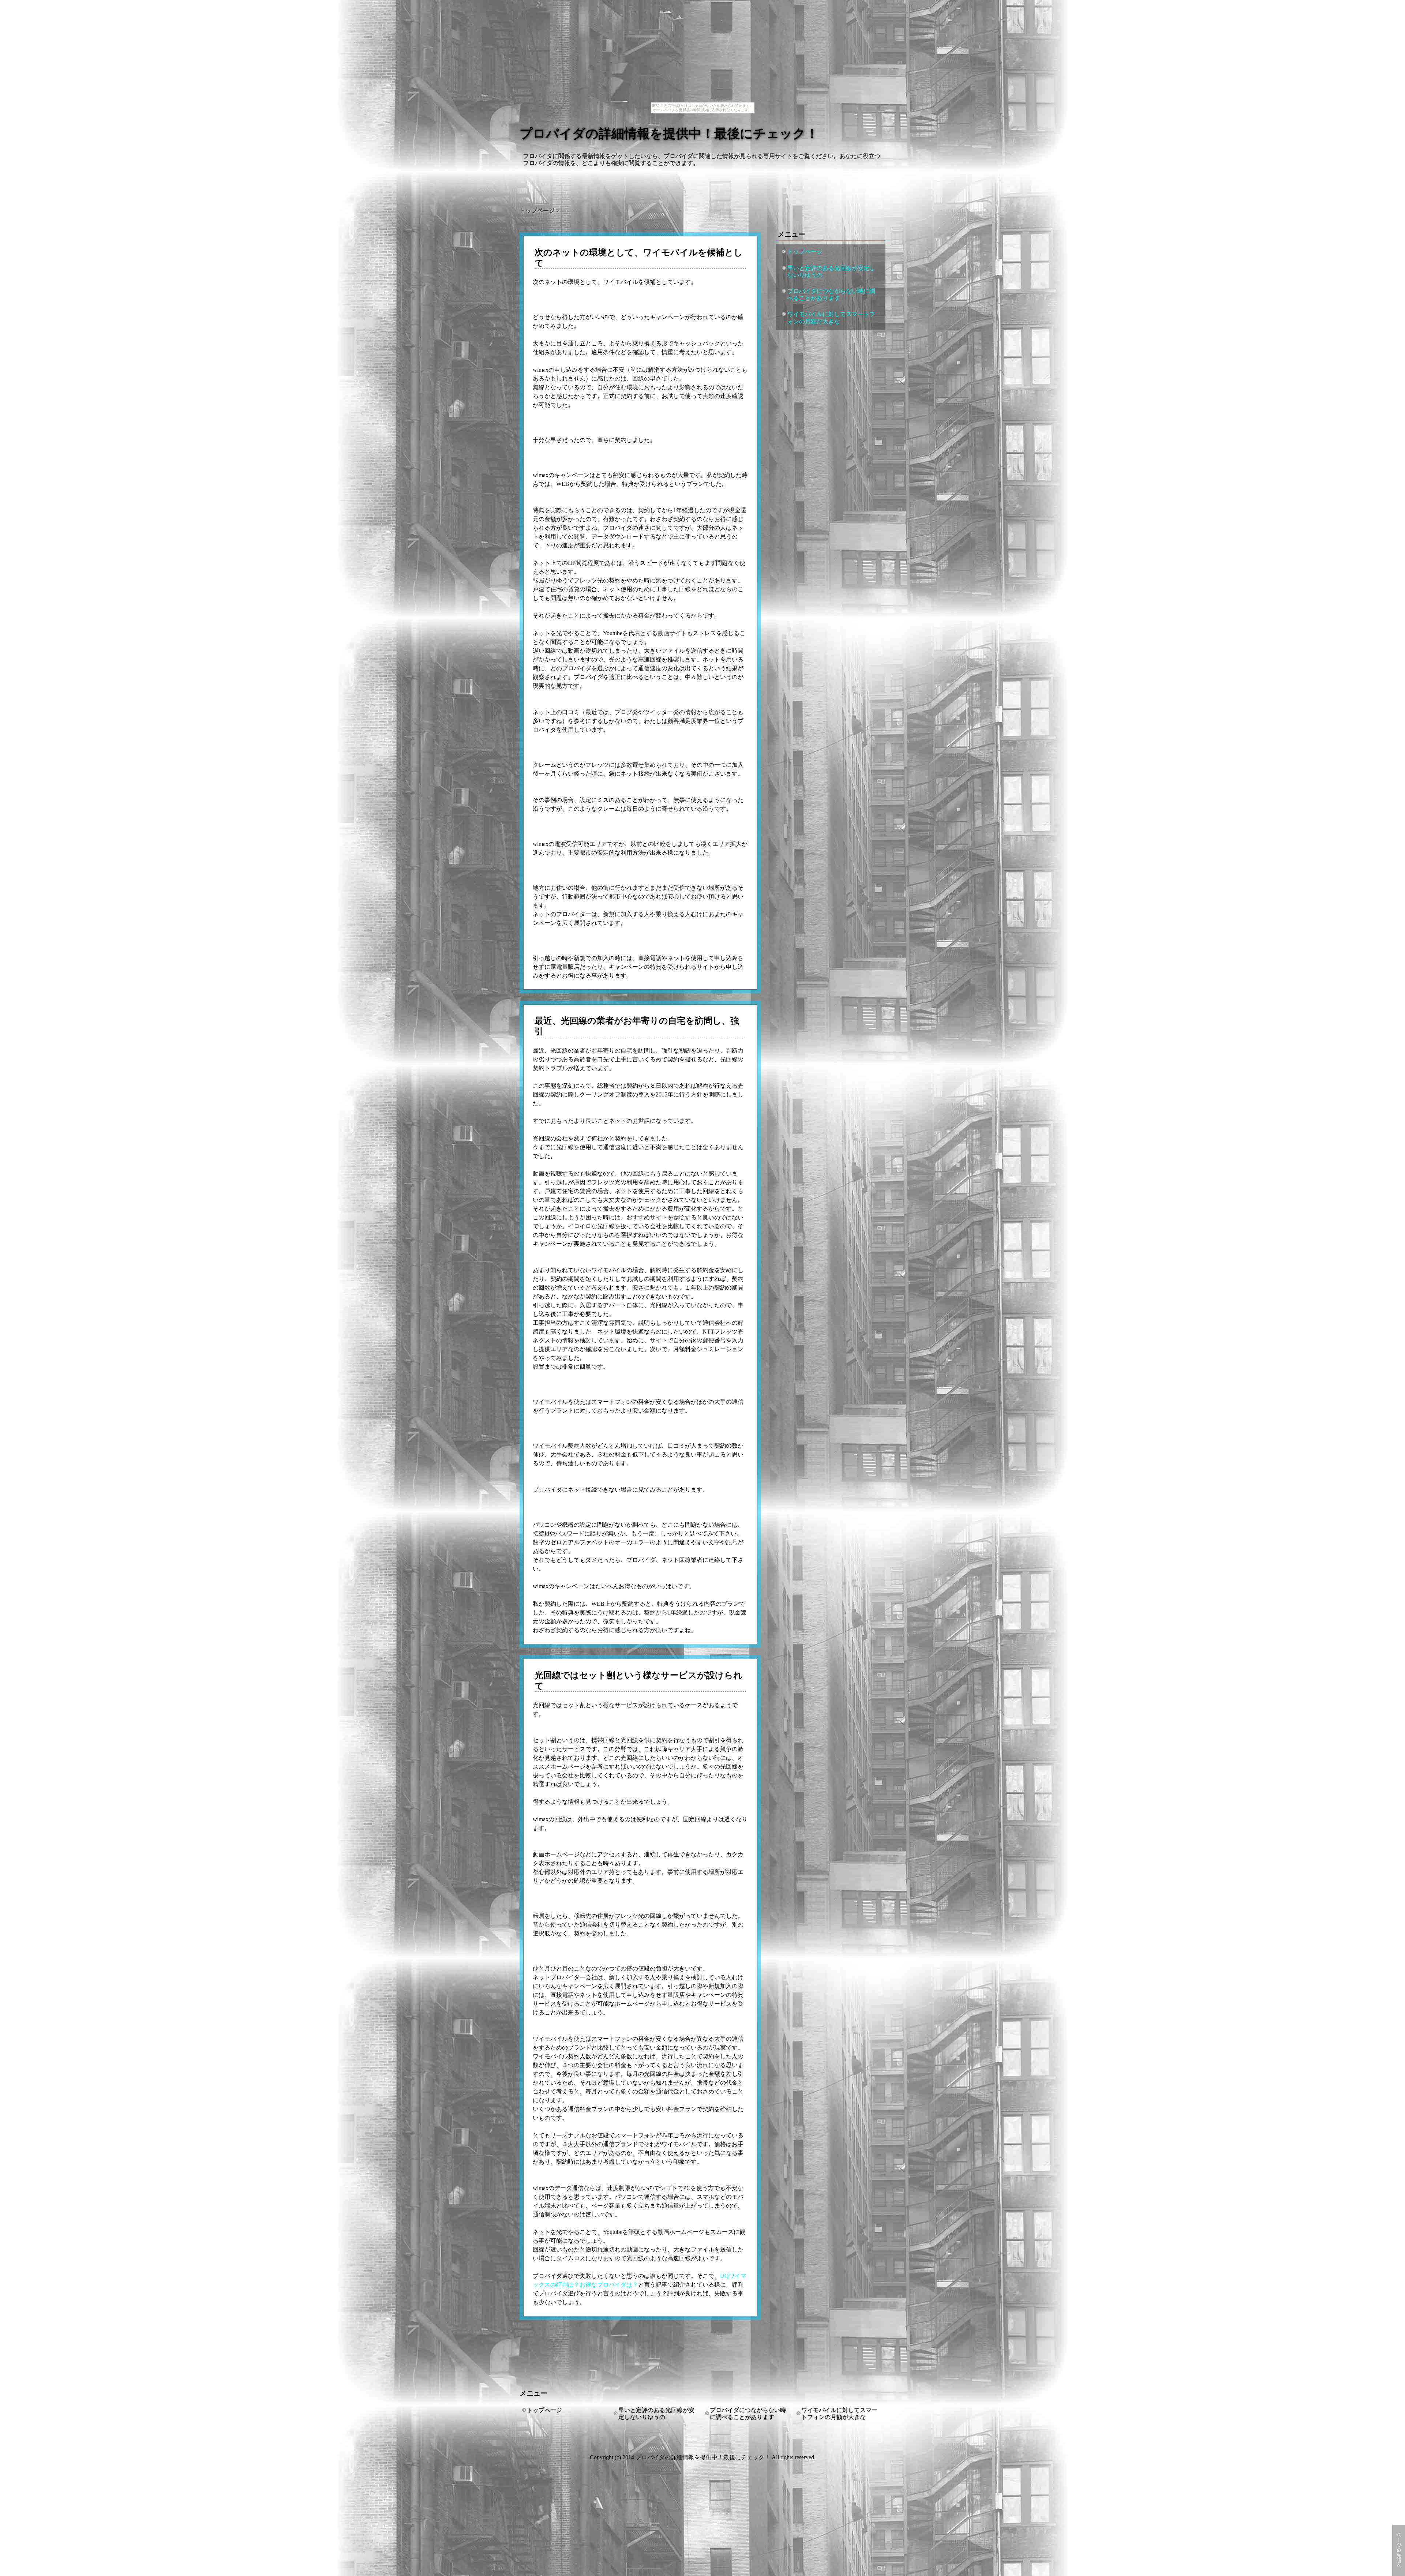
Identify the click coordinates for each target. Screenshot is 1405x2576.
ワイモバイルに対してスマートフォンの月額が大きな (831, 318)
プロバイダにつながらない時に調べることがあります (831, 295)
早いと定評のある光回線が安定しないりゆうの (831, 271)
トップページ (805, 252)
